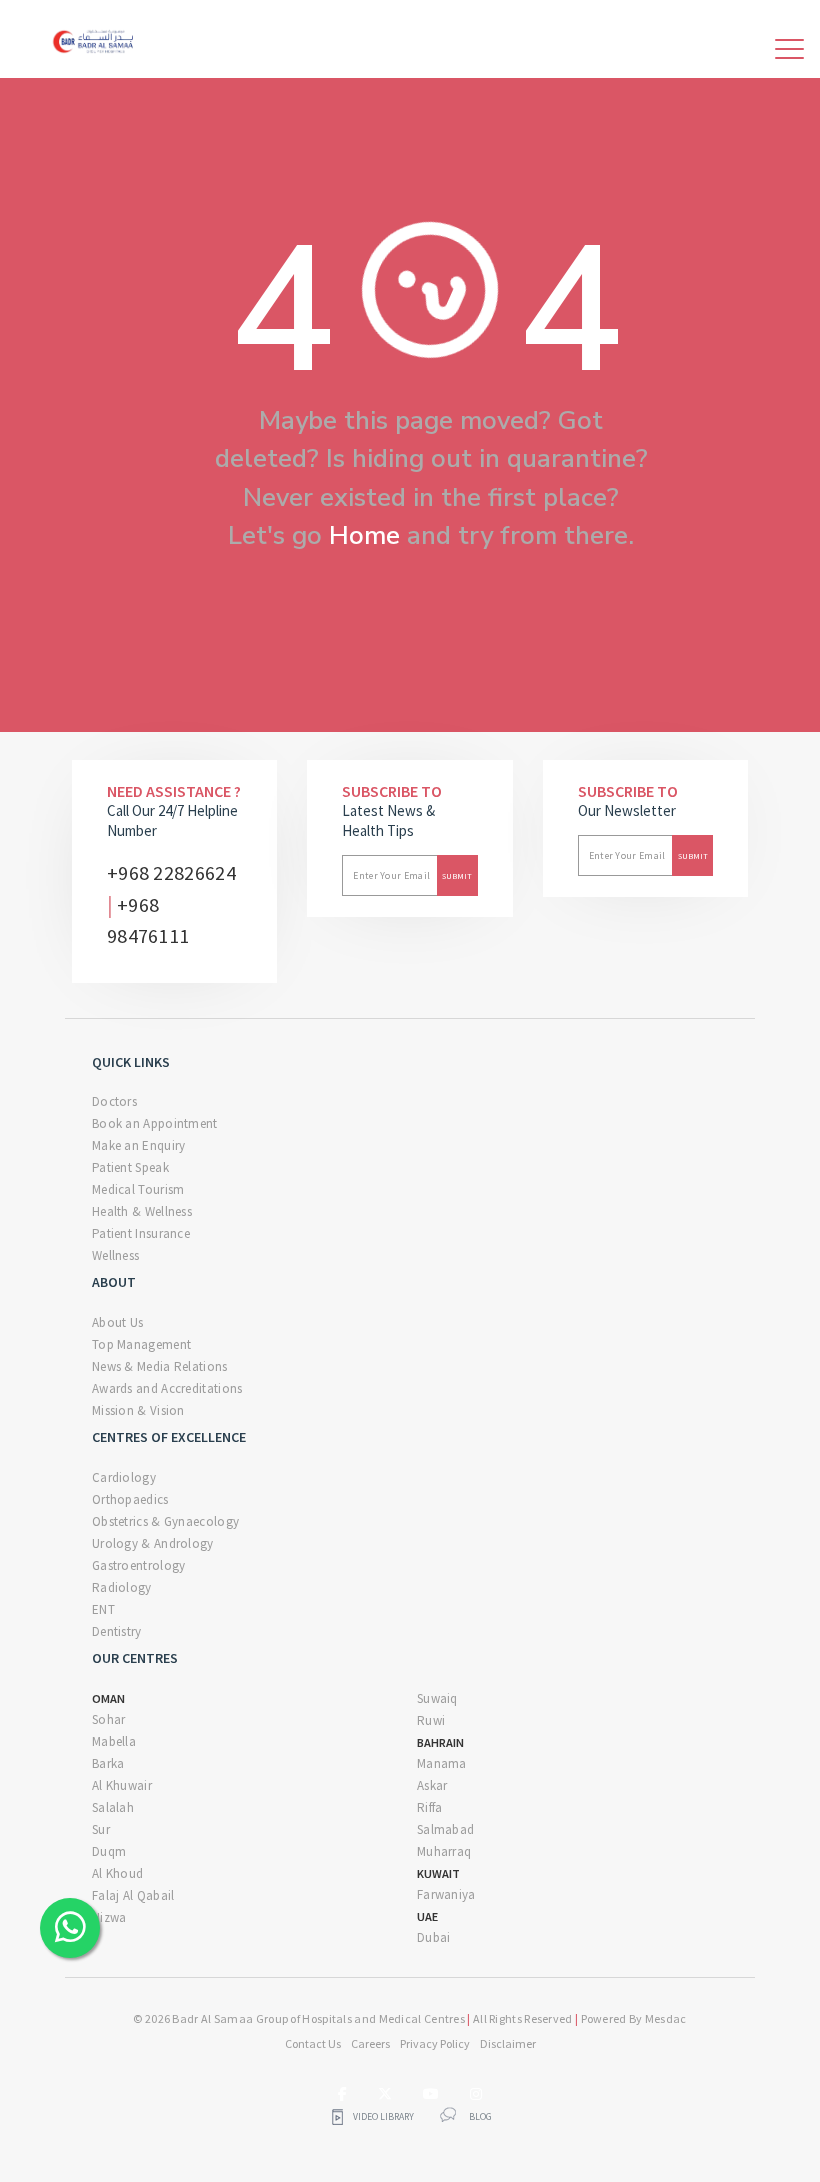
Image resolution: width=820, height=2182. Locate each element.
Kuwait (438, 1873)
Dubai (434, 1937)
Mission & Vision (138, 1410)
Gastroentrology (139, 1565)
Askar (432, 1785)
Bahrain (440, 1742)
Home (364, 535)
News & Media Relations (160, 1366)
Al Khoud (117, 1873)
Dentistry (117, 1631)
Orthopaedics (130, 1499)
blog (480, 2117)
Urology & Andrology (153, 1543)
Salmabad (445, 1829)
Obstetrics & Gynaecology (165, 1521)
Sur (101, 1829)
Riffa (430, 1807)
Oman (108, 1698)
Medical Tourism (138, 1189)
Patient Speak (130, 1167)
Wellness (115, 1255)
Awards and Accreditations (167, 1388)
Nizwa (109, 1917)
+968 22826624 (171, 872)
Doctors (114, 1101)
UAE (427, 1916)
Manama (442, 1763)
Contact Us (313, 2043)
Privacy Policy (435, 2043)
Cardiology (124, 1477)
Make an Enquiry (139, 1145)
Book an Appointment (155, 1123)
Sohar (109, 1719)
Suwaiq (437, 1698)
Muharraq (444, 1851)
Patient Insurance (141, 1233)
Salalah (113, 1807)
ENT (103, 1609)
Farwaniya (446, 1894)
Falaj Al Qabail (133, 1895)
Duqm (109, 1851)
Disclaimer (508, 2043)
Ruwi (431, 1720)
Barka (108, 1763)
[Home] (96, 39)
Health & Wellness (142, 1211)
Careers (370, 2043)
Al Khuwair (122, 1785)
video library (383, 2117)
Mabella (114, 1741)
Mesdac (666, 2018)
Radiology (122, 1587)
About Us (117, 1322)
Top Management (141, 1344)
